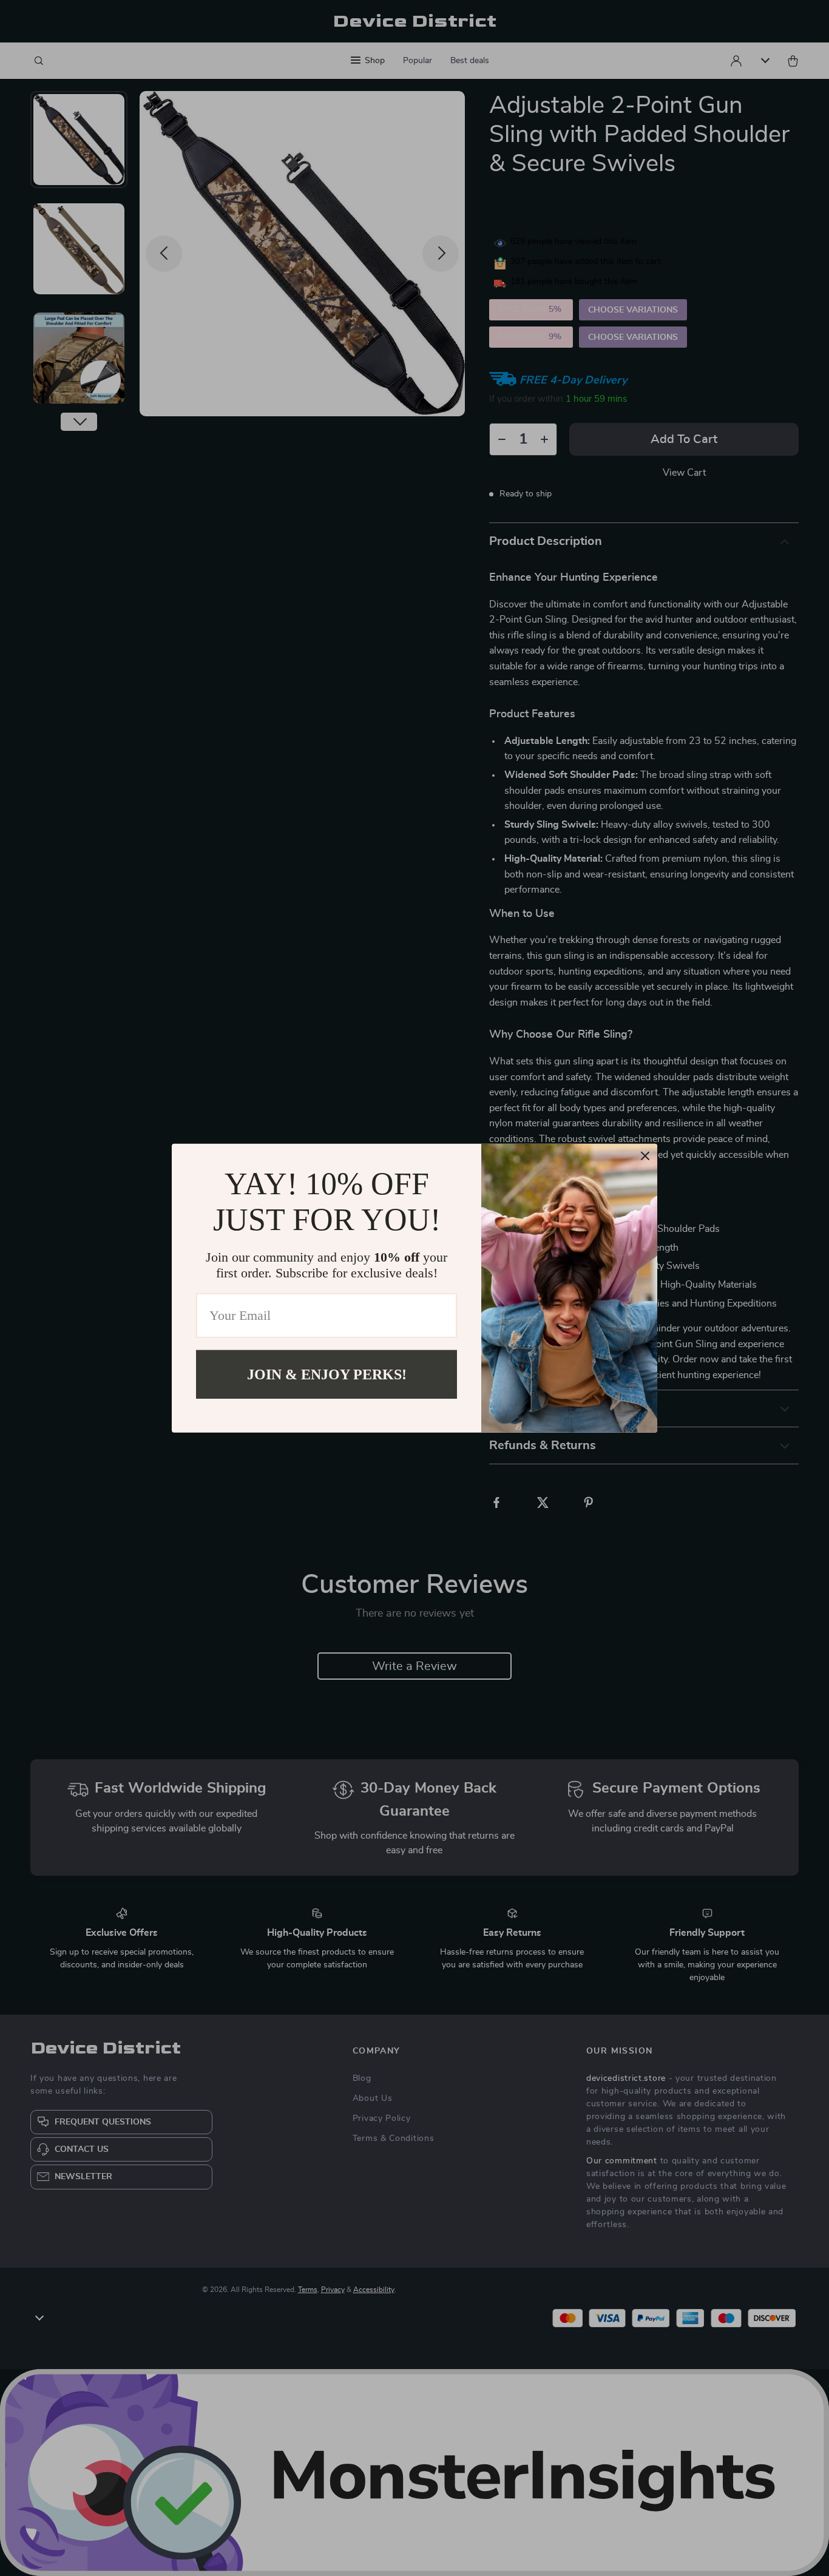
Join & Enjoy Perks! (327, 1374)
